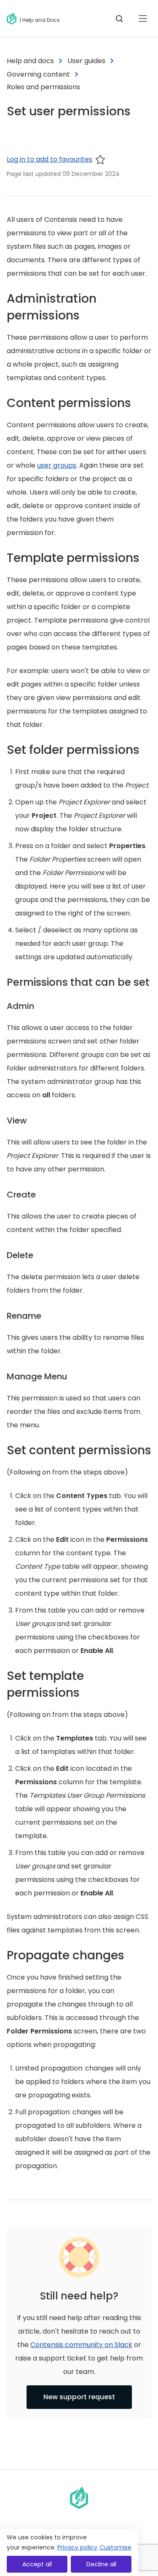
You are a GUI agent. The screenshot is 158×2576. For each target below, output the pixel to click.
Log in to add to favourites (50, 159)
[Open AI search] (119, 19)
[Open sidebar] (143, 19)
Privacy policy (77, 2547)
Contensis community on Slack (81, 2345)
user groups (57, 465)
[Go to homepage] (13, 19)
